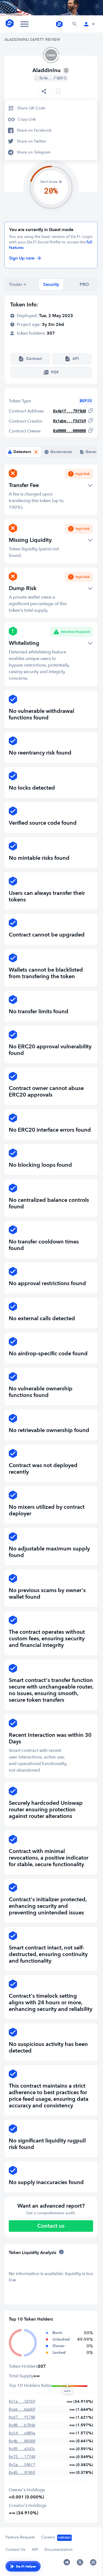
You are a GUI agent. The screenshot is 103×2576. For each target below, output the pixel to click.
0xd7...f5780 (22, 2417)
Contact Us (15, 2550)
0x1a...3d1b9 (22, 2401)
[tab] (18, 284)
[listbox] (44, 91)
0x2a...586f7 (22, 2465)
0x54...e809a (22, 2433)
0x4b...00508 (22, 2441)
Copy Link (27, 119)
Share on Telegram (34, 152)
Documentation (59, 2550)
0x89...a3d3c (22, 2449)
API (35, 2550)
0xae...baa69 (22, 2409)
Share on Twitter (31, 141)
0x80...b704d (22, 2425)
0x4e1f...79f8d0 (69, 411)
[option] (51, 108)
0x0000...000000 (69, 431)
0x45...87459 (22, 2473)
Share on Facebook (34, 130)
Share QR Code (31, 108)
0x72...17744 (22, 2457)
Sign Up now (22, 258)
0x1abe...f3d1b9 (69, 421)
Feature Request (20, 2537)
